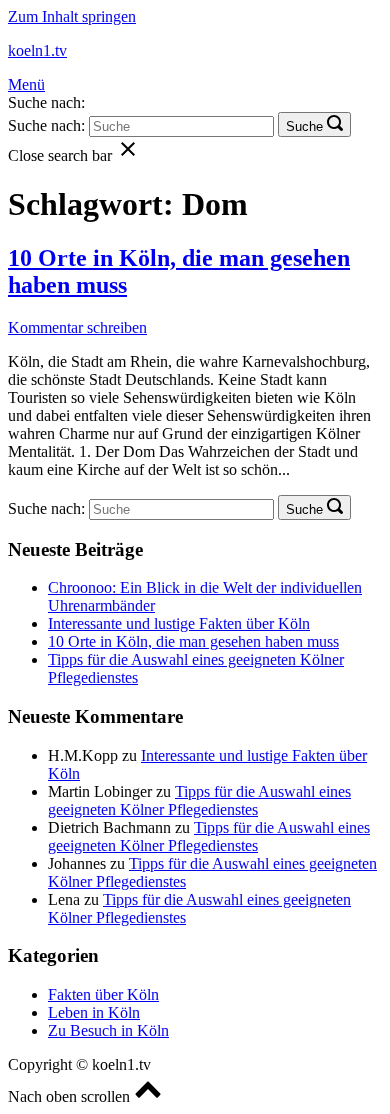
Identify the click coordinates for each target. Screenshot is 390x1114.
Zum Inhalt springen (72, 16)
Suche (304, 126)
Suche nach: (46, 102)
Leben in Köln (94, 1012)
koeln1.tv (37, 50)
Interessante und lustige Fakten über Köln (179, 623)
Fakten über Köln (103, 994)
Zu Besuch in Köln (108, 1030)
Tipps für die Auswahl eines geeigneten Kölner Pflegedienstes (199, 800)
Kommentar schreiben (77, 327)
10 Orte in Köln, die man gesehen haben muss (193, 641)
